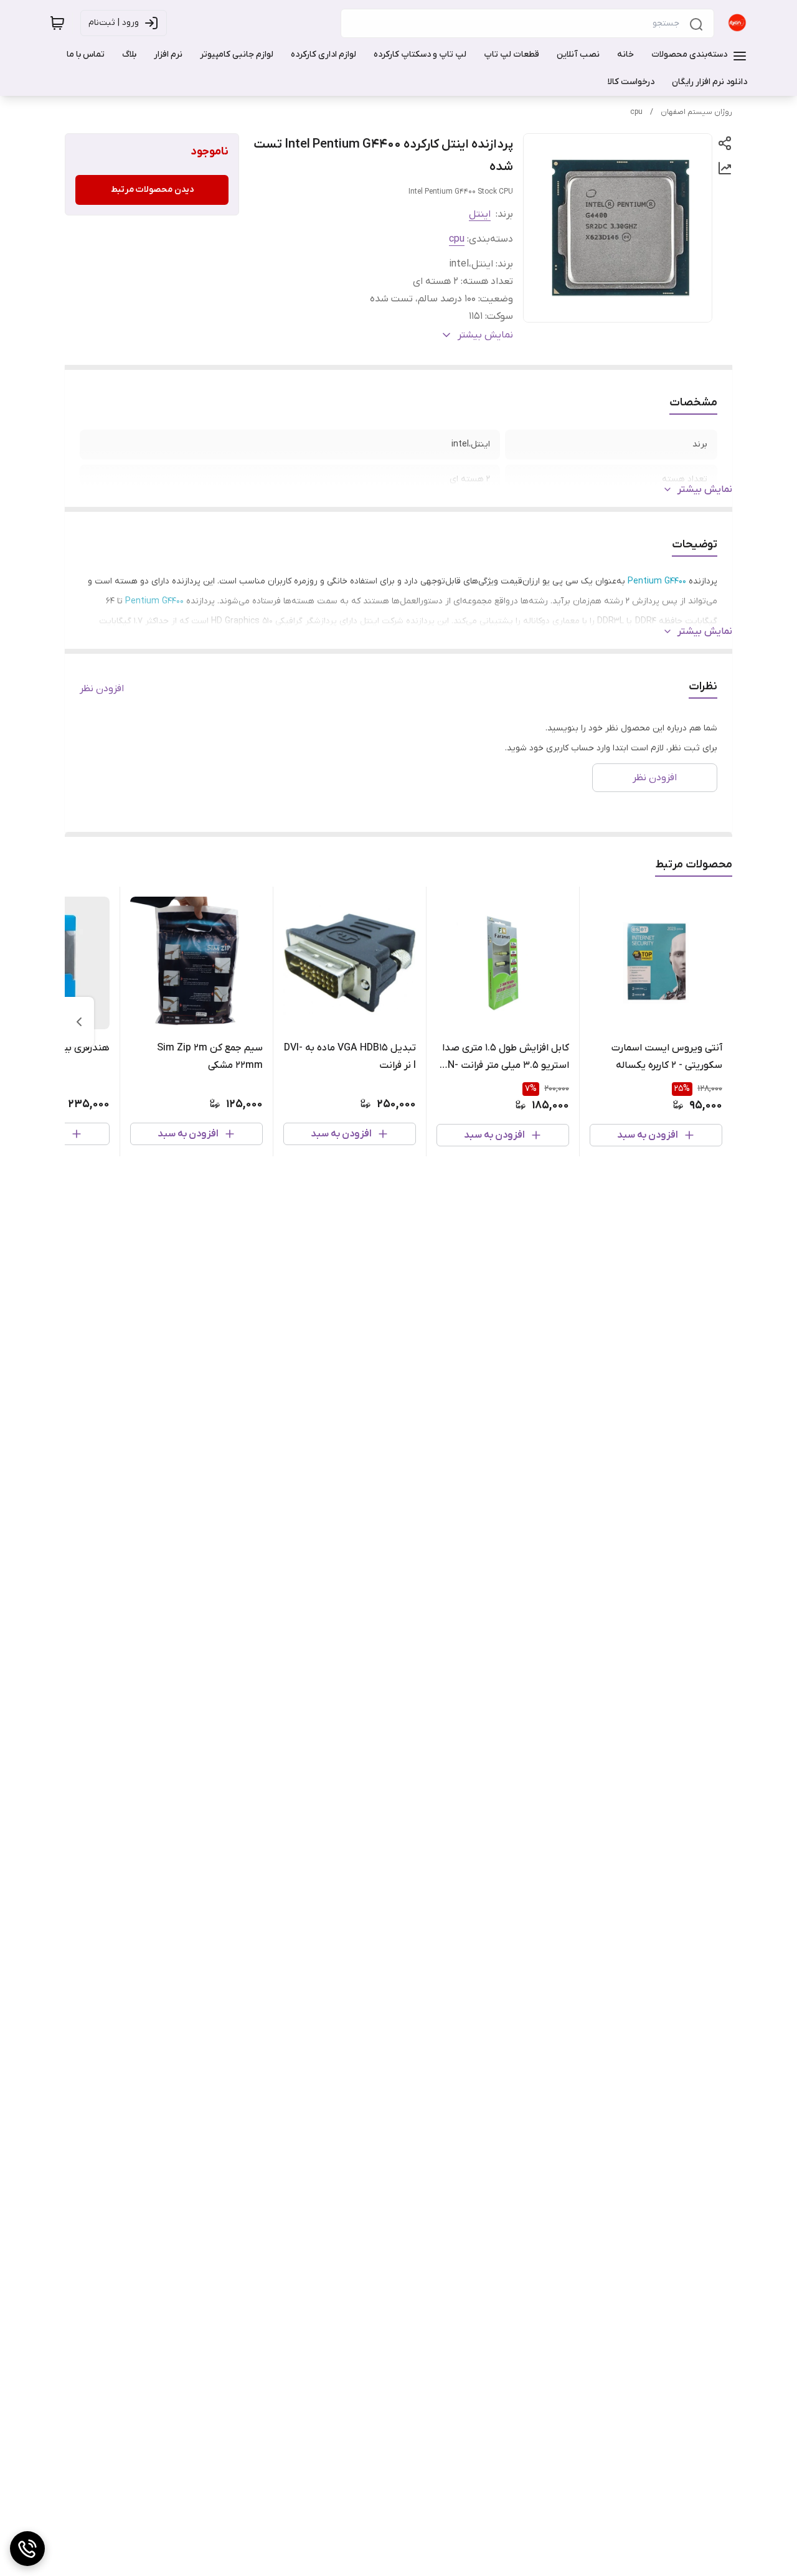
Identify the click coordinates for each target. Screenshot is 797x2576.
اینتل (480, 214)
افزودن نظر (102, 689)
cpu (636, 112)
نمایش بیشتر (705, 489)
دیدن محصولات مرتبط (152, 190)
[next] (79, 1022)
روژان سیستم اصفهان (696, 112)
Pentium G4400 (657, 581)
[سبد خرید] (57, 23)
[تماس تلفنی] (27, 2549)
